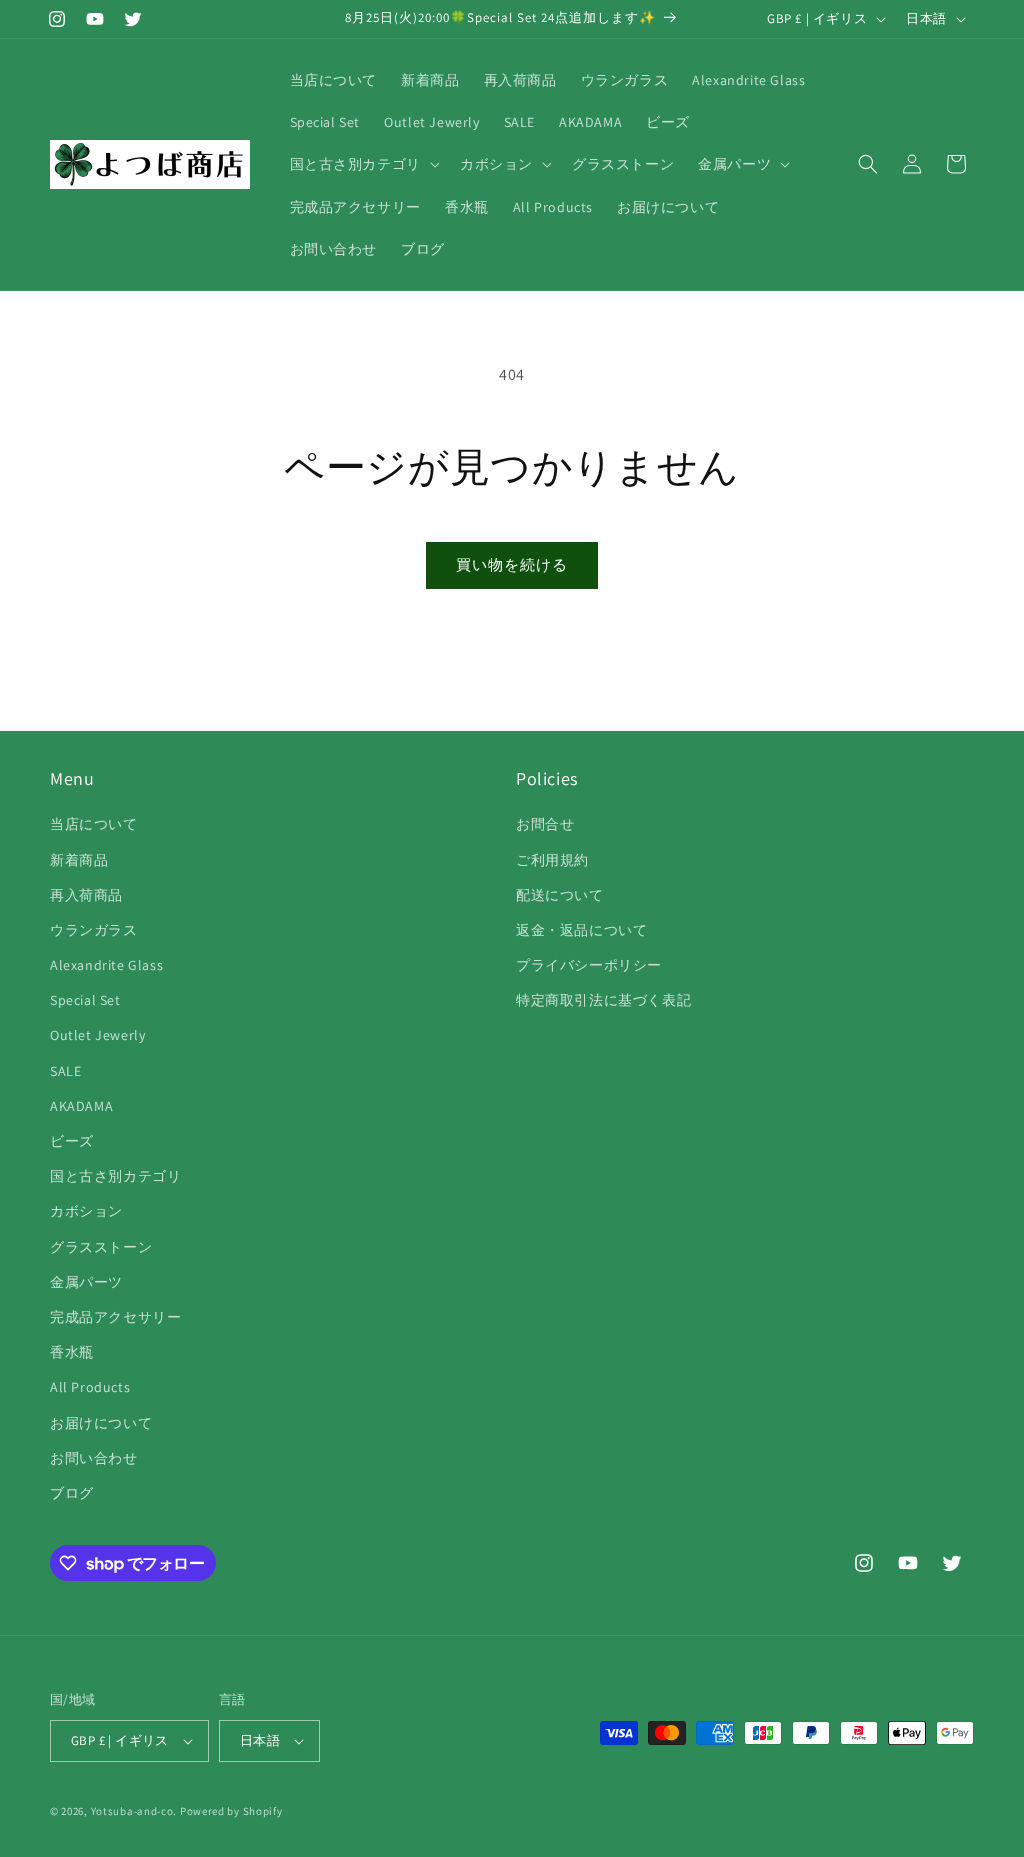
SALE (65, 1071)
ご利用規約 (552, 860)
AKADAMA (81, 1106)
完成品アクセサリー (115, 1317)
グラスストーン (101, 1247)
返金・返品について (581, 930)
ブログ (72, 1493)
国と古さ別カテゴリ (115, 1176)
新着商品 (79, 860)
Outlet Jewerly (97, 1035)
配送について (560, 895)
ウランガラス (94, 930)
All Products (90, 1387)
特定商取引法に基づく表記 (603, 1000)
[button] (363, 164)
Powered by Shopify (231, 1811)
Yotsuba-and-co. (134, 1811)
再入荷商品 (86, 895)
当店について (94, 824)
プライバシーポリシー (589, 965)
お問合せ (545, 824)
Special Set (85, 1000)
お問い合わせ (94, 1458)
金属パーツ (86, 1282)
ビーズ (72, 1141)
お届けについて (101, 1423)
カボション (86, 1211)
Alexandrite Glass (106, 965)
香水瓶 (72, 1352)
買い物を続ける (512, 564)
